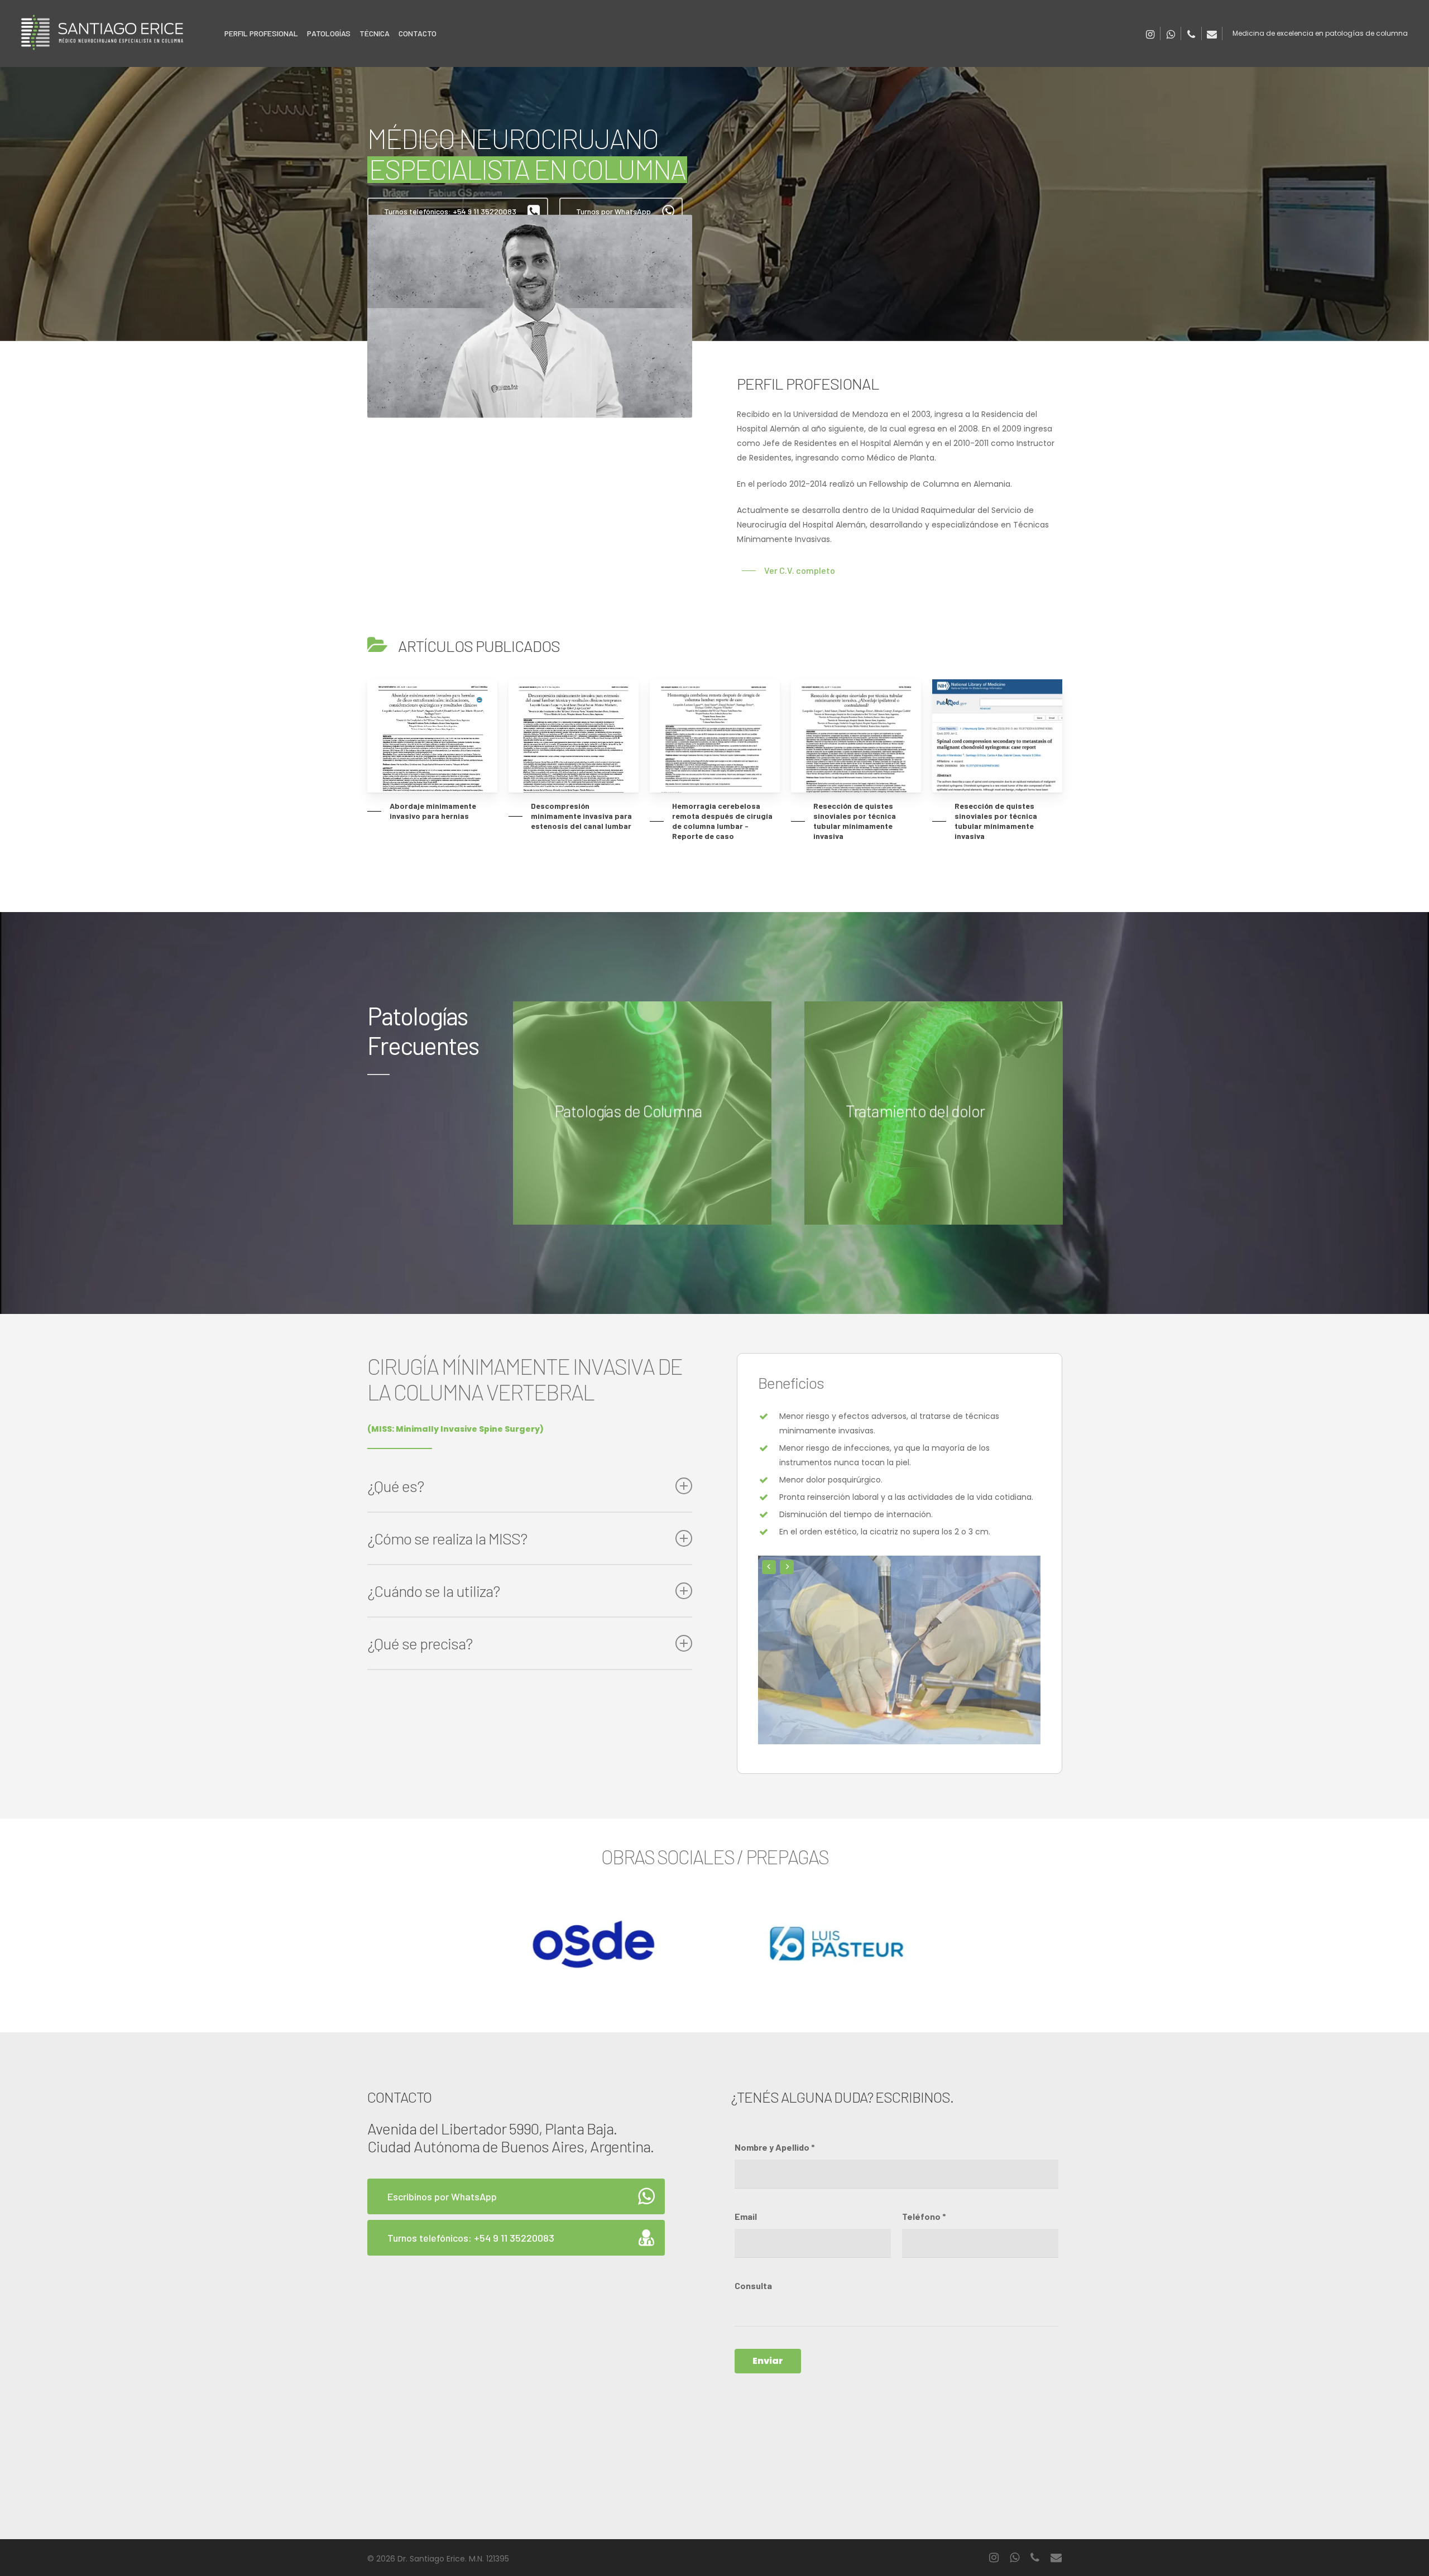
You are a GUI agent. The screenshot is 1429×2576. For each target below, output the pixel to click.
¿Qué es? (395, 1486)
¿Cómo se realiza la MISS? (447, 1538)
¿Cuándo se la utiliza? (433, 1591)
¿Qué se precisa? (420, 1643)
